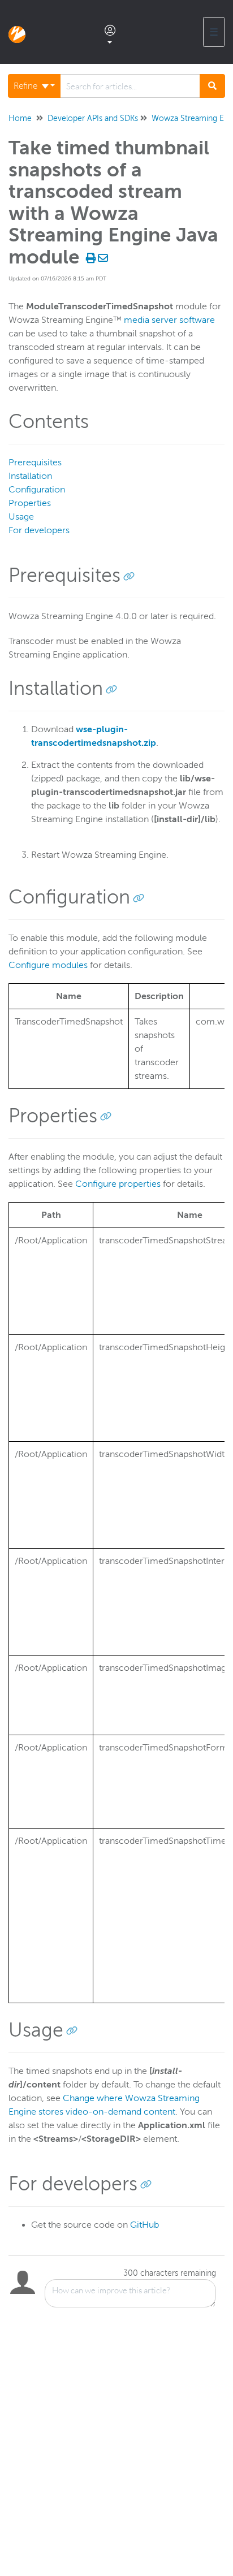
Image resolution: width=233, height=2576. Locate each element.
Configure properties (118, 1184)
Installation (30, 476)
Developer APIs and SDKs (93, 118)
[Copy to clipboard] (129, 576)
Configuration (37, 490)
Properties (30, 503)
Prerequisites (35, 463)
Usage (21, 517)
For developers (39, 530)
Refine (27, 86)
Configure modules (48, 965)
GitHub (144, 2225)
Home (20, 118)
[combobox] (130, 86)
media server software (169, 320)
